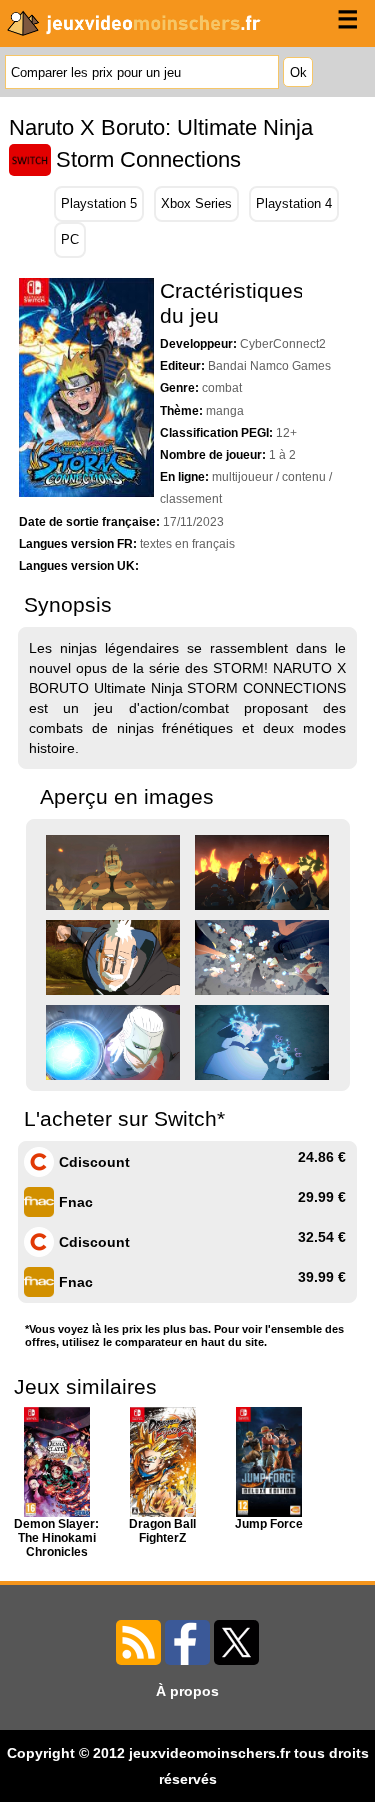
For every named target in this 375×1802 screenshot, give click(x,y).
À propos (187, 1691)
